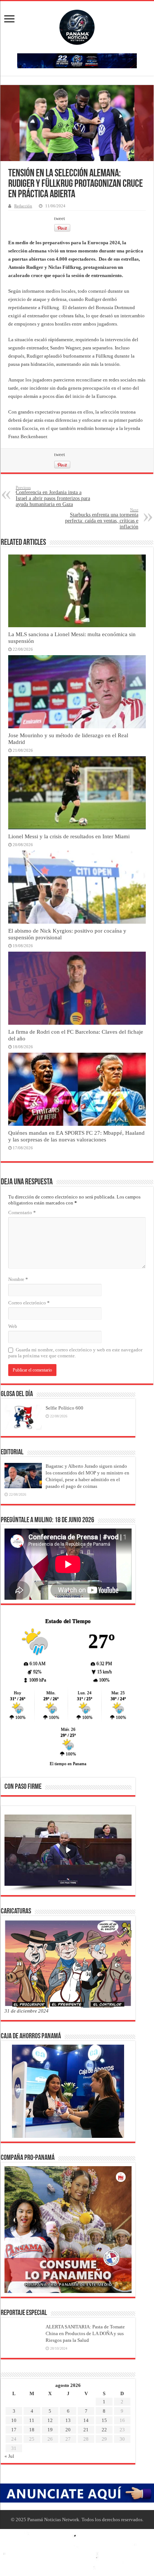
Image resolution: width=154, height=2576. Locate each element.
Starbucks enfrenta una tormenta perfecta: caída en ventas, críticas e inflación (102, 519)
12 (50, 2420)
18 (32, 2430)
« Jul (9, 2456)
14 (86, 2420)
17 (14, 2430)
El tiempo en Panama (68, 1763)
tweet (60, 218)
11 (32, 2420)
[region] (68, 1853)
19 (50, 2430)
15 (104, 2420)
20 (68, 2430)
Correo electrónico (29, 1303)
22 (104, 2430)
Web (13, 1326)
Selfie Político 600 (64, 1408)
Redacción (23, 206)
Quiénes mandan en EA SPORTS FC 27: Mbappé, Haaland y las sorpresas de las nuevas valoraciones (76, 1136)
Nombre (18, 1279)
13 (68, 2420)
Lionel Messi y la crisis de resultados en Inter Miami (69, 836)
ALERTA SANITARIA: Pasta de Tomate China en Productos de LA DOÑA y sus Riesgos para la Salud (85, 2333)
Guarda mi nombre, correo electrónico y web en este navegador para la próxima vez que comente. (75, 1353)
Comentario (22, 1212)
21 (86, 2430)
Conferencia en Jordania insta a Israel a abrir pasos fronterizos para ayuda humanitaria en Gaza (53, 496)
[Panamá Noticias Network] (77, 26)
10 (14, 2420)
